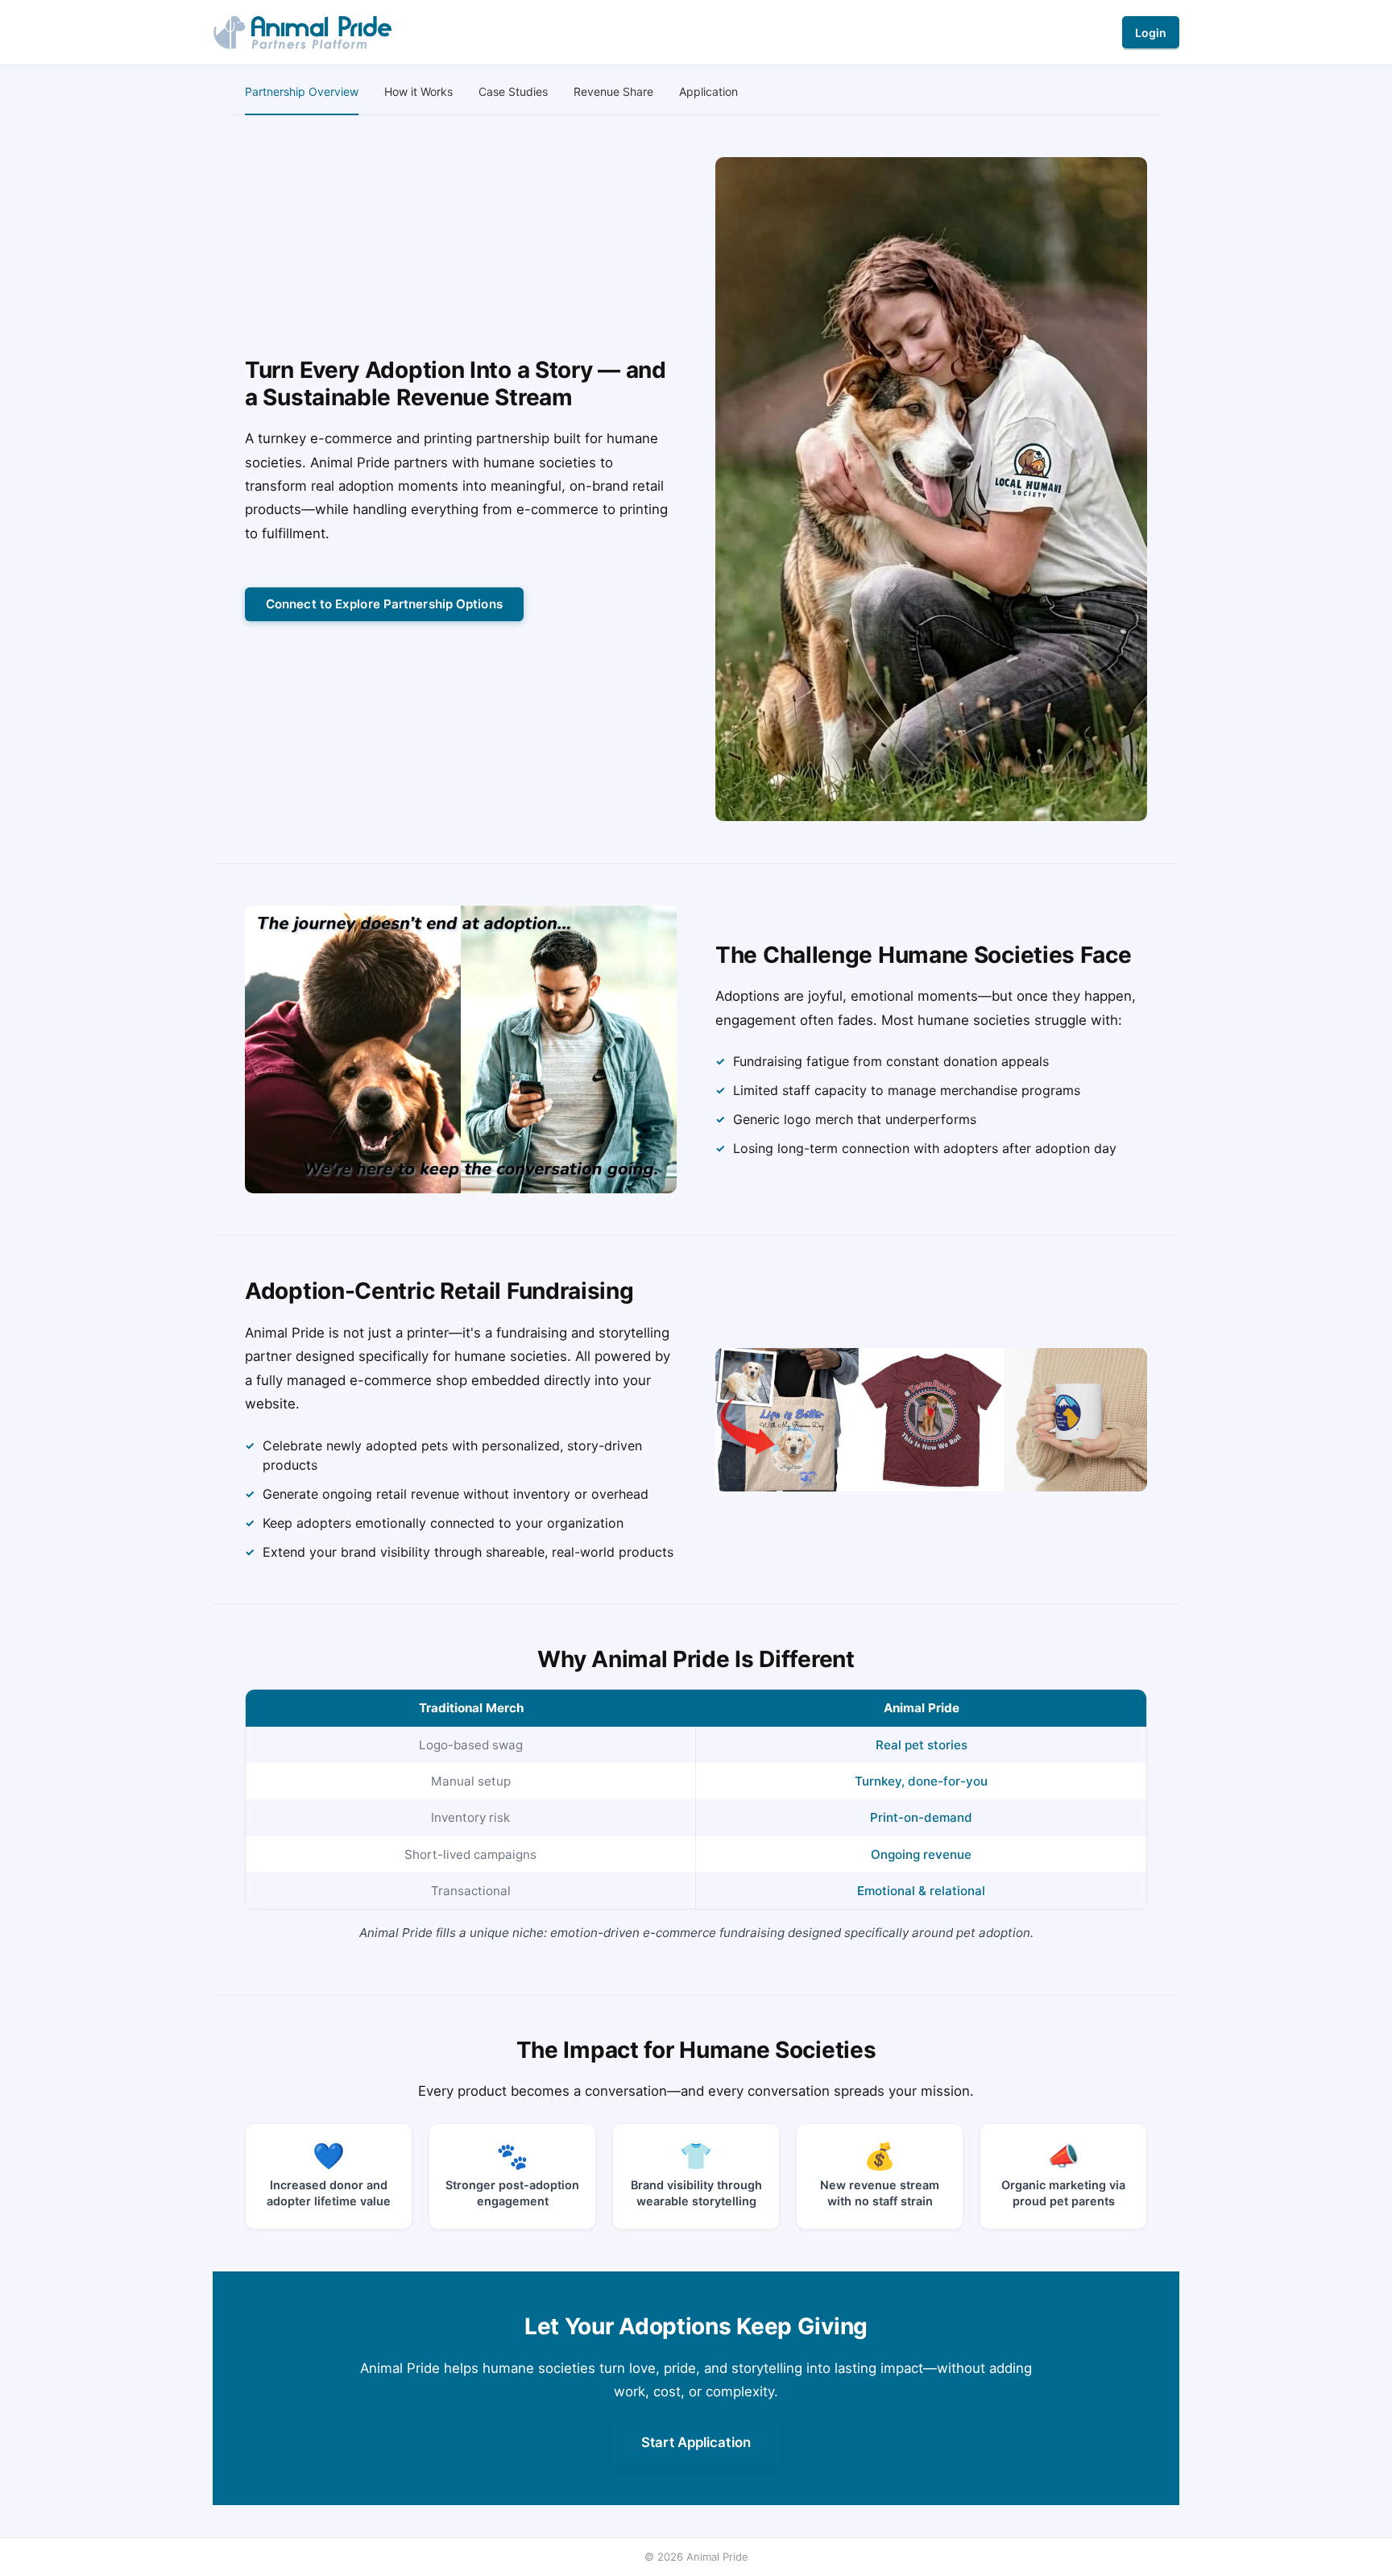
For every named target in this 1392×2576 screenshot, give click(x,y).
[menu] (696, 92)
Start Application (696, 2442)
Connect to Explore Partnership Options (384, 604)
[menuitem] (302, 92)
